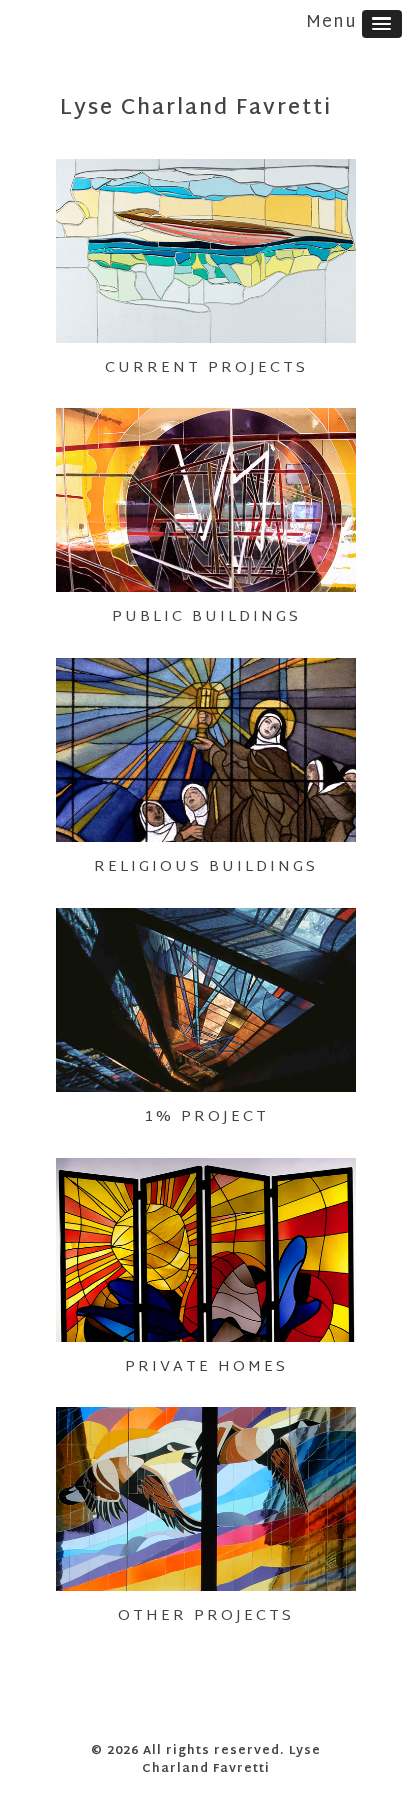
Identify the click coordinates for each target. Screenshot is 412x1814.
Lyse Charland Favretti (196, 109)
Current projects (206, 368)
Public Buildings (206, 617)
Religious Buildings (206, 867)
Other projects (206, 1616)
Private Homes (206, 1367)
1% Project (206, 1117)
